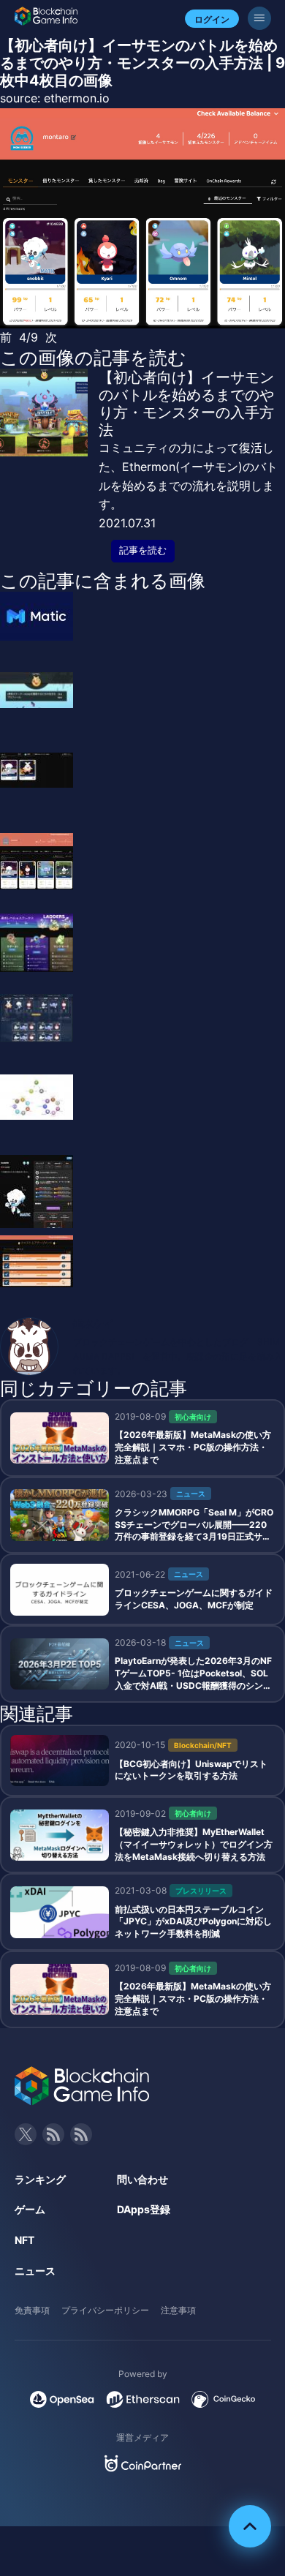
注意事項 (178, 2310)
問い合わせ (142, 2179)
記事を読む (143, 550)
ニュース (35, 2271)
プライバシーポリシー (105, 2310)
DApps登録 (144, 2209)
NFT (24, 2240)
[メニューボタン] (259, 18)
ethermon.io (77, 98)
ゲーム (30, 2209)
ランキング (40, 2179)
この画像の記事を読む (93, 358)
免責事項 (32, 2310)
